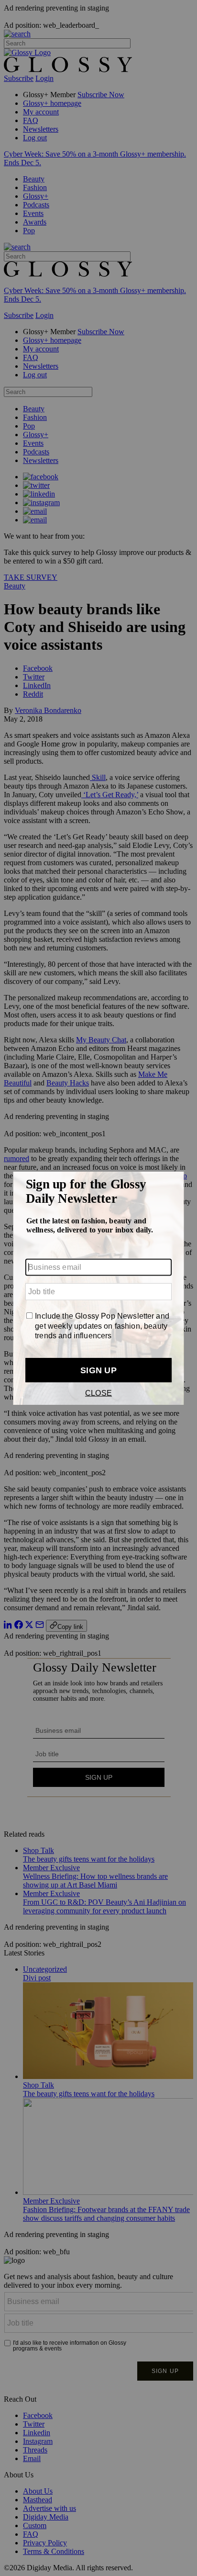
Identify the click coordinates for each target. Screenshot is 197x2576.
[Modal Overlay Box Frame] (98, 1288)
